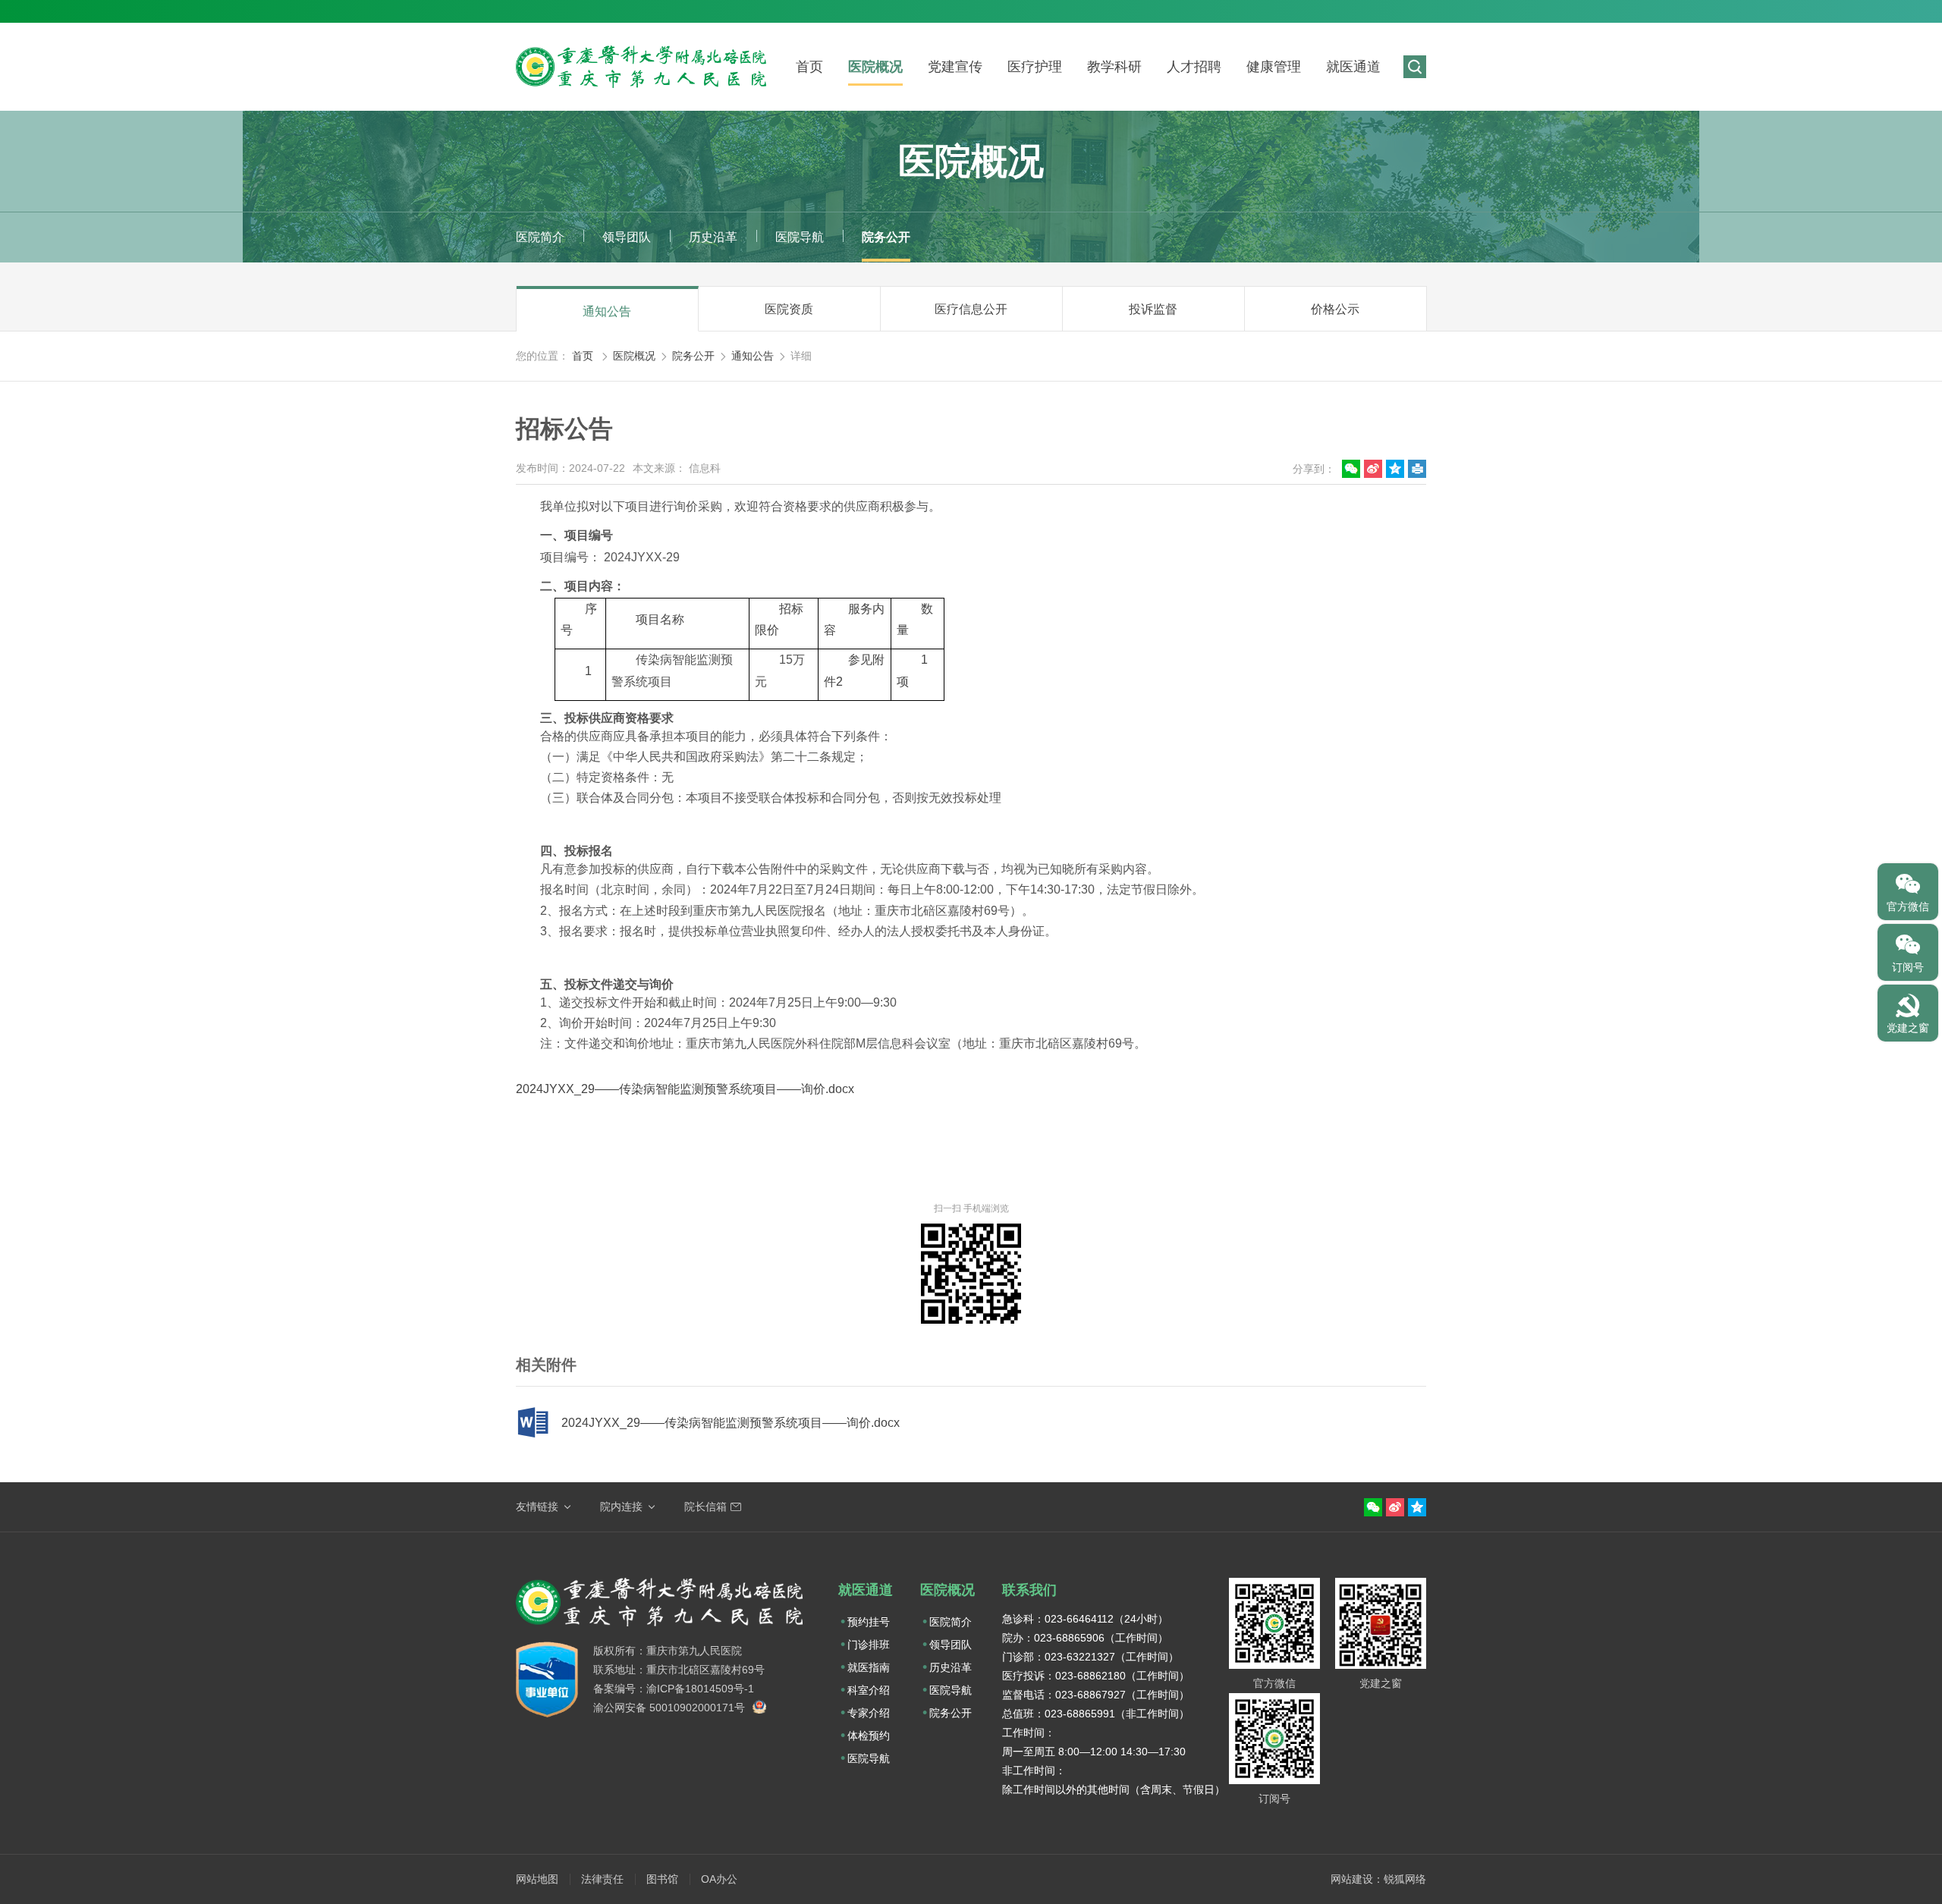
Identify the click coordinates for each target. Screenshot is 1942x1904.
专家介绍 (869, 1713)
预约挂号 (869, 1622)
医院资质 (789, 309)
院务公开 (886, 237)
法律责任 (602, 1879)
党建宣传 (955, 67)
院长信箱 (705, 1507)
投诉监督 (1153, 309)
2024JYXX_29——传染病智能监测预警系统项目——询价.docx (685, 1089)
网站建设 (1352, 1879)
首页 (809, 67)
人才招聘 (1194, 67)
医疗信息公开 (971, 309)
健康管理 (1274, 67)
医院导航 (800, 237)
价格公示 (1335, 309)
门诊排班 (869, 1645)
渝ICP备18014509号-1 (700, 1689)
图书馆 (662, 1879)
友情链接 (537, 1507)
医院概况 (875, 67)
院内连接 (621, 1507)
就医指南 (869, 1667)
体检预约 (869, 1736)
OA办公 (719, 1879)
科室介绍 (869, 1690)
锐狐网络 (1405, 1879)
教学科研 (1114, 67)
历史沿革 (713, 237)
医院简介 (540, 237)
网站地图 (537, 1879)
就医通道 (1353, 67)
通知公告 (607, 311)
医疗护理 (1035, 67)
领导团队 (627, 237)
